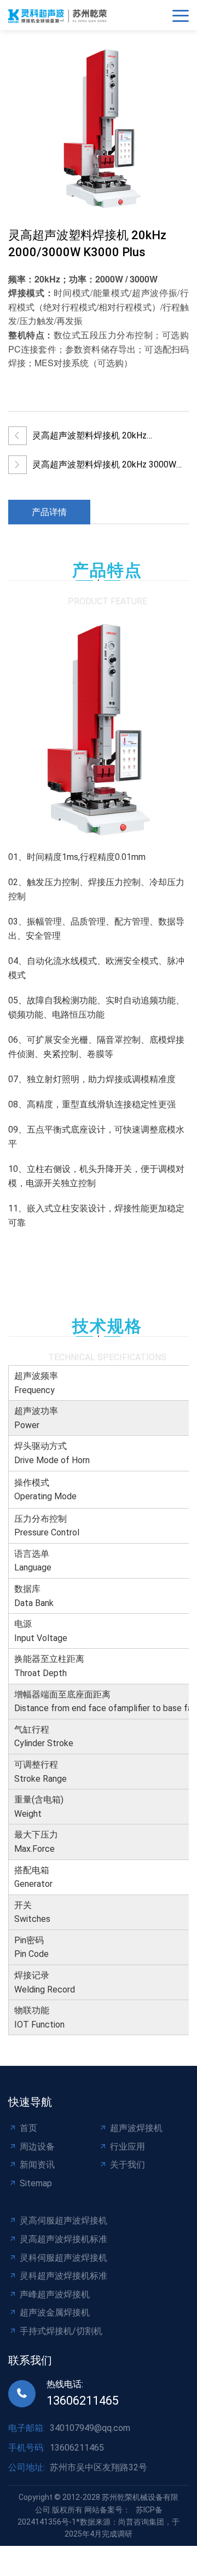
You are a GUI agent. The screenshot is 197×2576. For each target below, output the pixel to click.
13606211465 (83, 2401)
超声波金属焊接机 (55, 2312)
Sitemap (36, 2183)
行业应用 (128, 2147)
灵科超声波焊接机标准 (63, 2276)
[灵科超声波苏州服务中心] (60, 15)
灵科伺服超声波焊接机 (63, 2258)
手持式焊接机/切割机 (61, 2331)
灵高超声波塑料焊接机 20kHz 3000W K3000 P (104, 467)
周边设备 (37, 2147)
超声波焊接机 (136, 2128)
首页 (28, 2128)
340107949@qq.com (90, 2428)
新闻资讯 (37, 2165)
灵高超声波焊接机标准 (63, 2239)
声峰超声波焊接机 (55, 2294)
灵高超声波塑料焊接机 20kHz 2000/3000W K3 (89, 438)
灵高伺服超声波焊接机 (63, 2220)
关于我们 (128, 2165)
